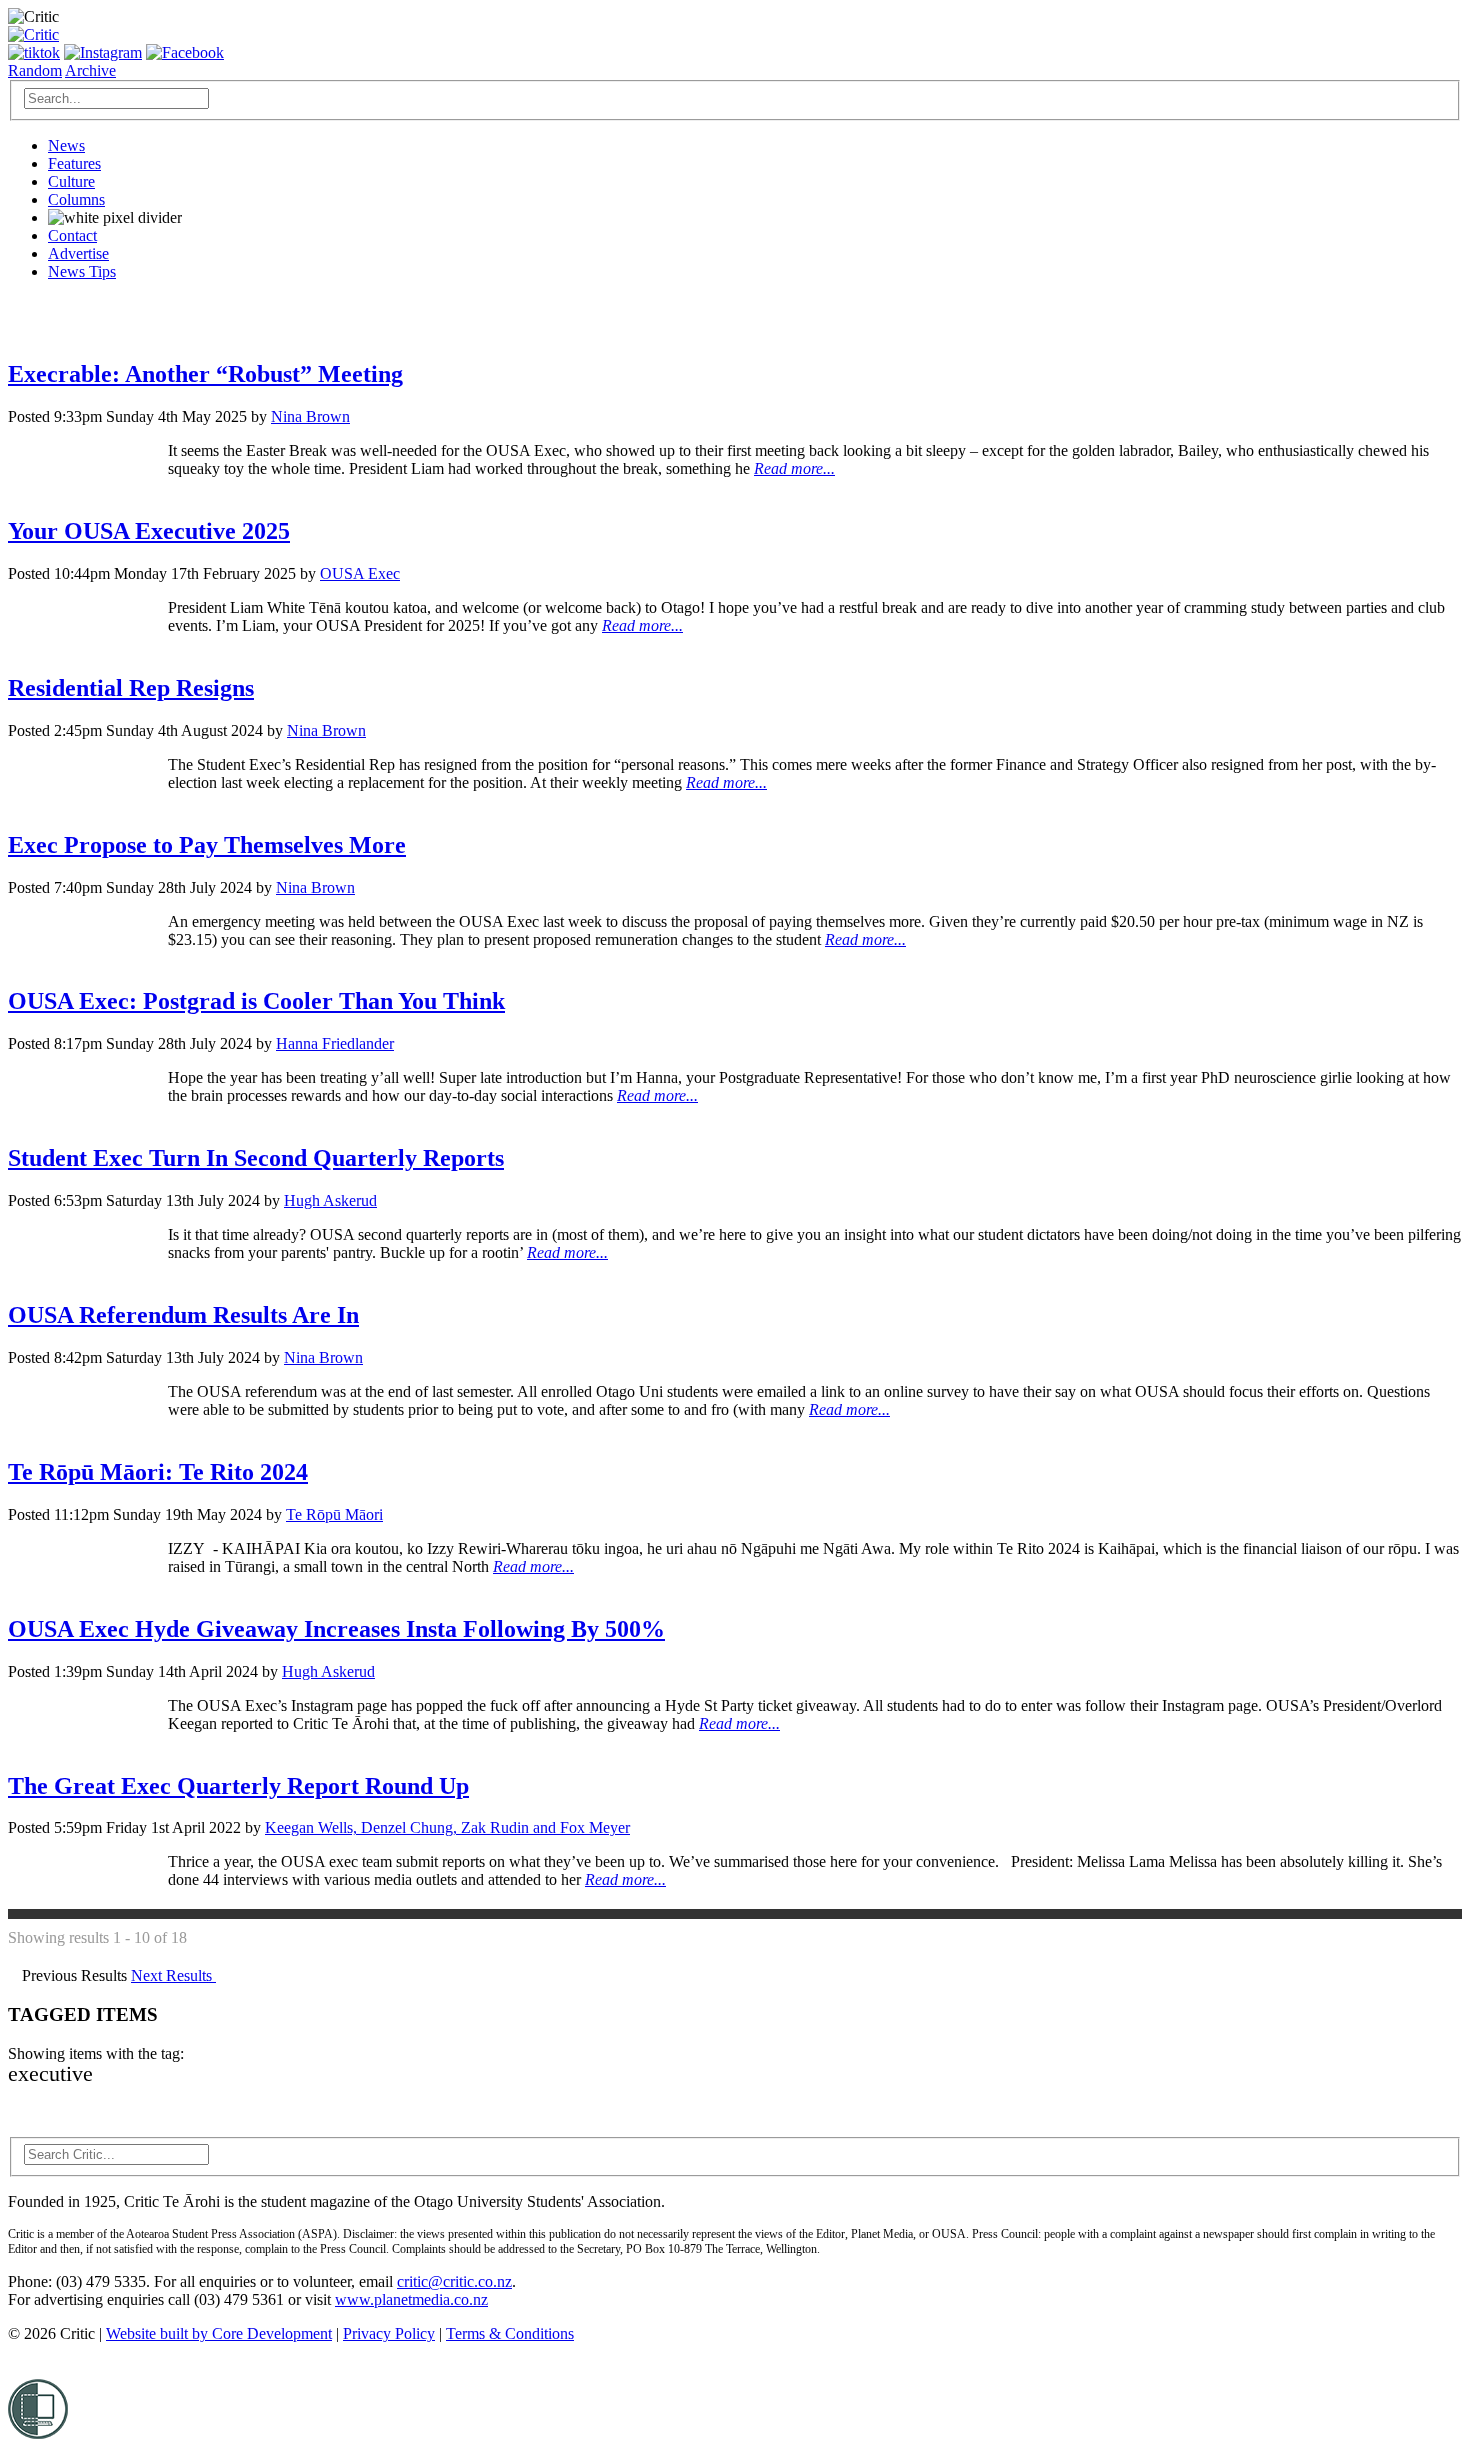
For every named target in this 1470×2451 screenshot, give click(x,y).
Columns (76, 199)
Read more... (794, 468)
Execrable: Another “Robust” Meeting (205, 374)
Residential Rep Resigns (131, 688)
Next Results (173, 1975)
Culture (71, 181)
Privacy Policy (389, 2333)
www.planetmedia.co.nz (411, 2299)
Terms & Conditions (510, 2333)
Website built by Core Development (219, 2333)
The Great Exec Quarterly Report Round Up (238, 1786)
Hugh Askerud (330, 1200)
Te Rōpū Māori (334, 1514)
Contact (72, 235)
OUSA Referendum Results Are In (183, 1315)
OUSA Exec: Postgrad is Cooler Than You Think (256, 1001)
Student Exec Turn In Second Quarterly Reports (256, 1158)
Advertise (78, 253)
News (66, 145)
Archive (90, 70)
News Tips (82, 271)
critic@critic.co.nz (454, 2281)
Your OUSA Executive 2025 (149, 531)
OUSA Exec (360, 573)
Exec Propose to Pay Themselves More (207, 845)
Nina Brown (310, 416)
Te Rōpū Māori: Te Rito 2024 (158, 1472)
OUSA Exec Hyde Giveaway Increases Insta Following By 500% (336, 1629)
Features (74, 163)
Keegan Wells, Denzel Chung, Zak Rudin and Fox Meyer (447, 1827)
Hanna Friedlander (335, 1043)
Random (35, 70)
